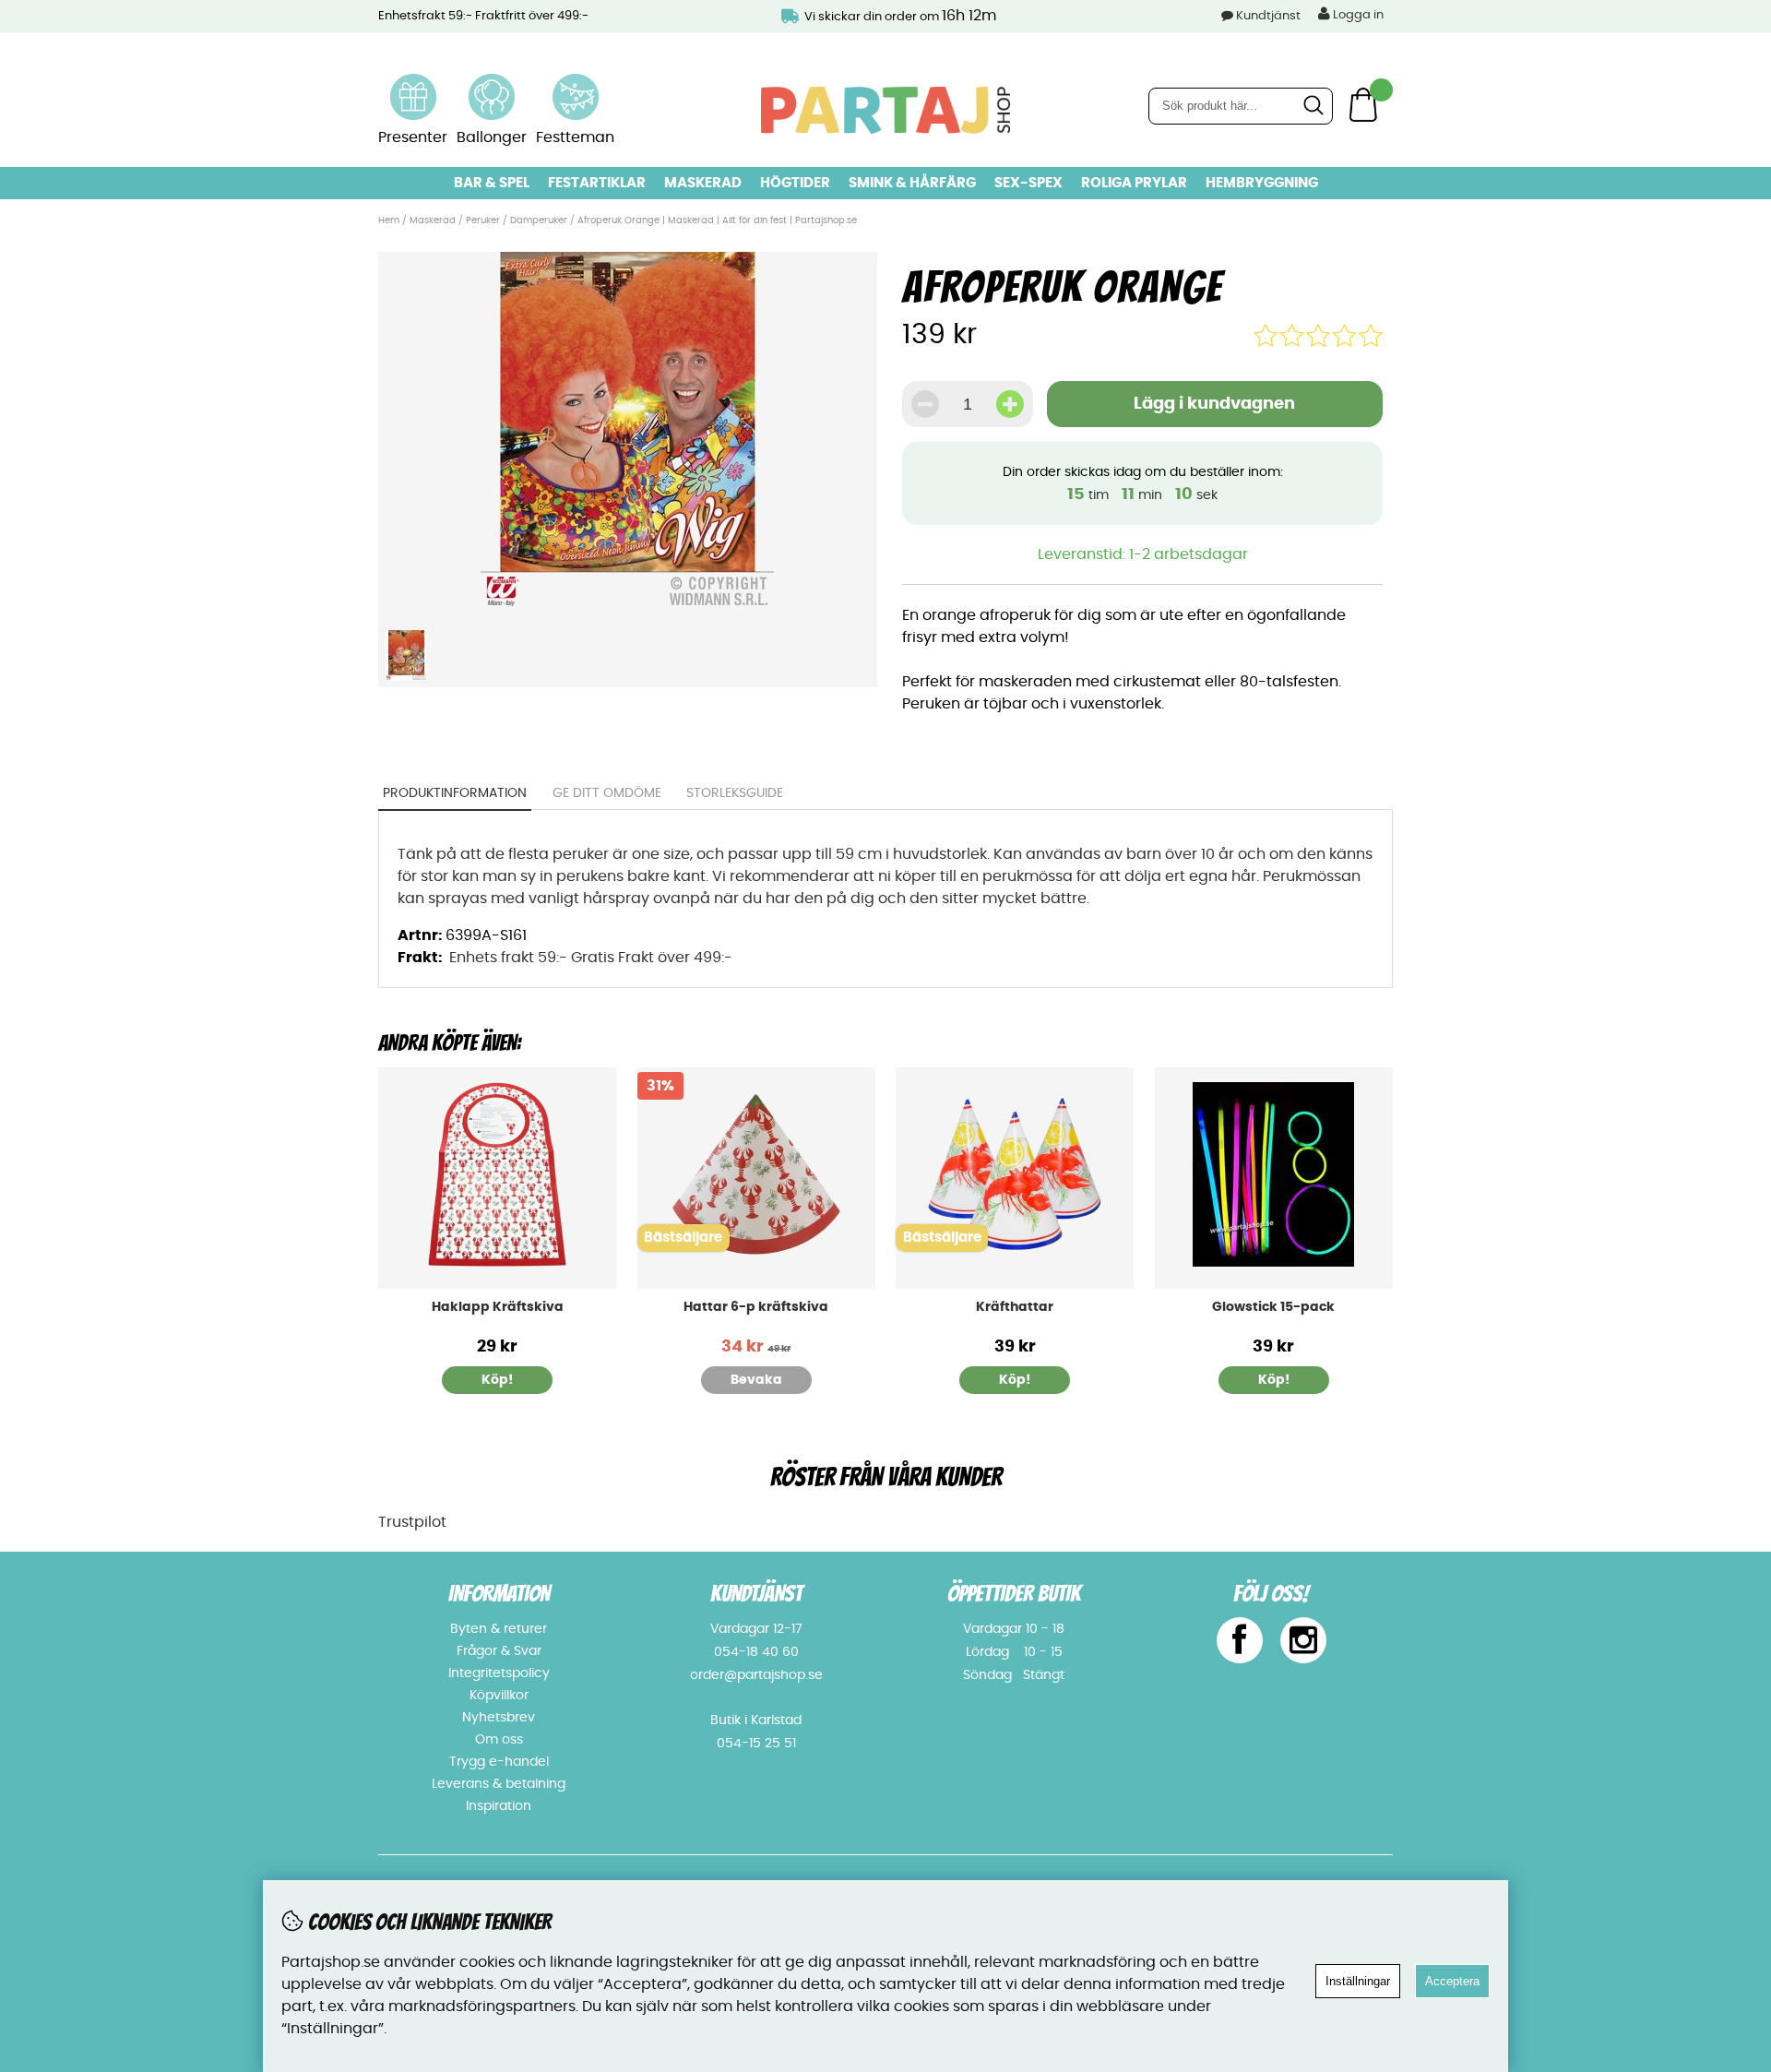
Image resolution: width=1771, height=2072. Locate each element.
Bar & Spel (492, 183)
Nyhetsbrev (499, 1718)
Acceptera (1452, 1981)
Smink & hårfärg (912, 183)
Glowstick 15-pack (1273, 1307)
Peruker (483, 220)
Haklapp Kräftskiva (498, 1307)
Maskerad (703, 183)
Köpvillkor (499, 1696)
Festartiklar (597, 183)
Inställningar (1358, 1981)
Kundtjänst (1268, 16)
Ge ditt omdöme (607, 793)
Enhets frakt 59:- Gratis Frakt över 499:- (591, 958)
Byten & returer (499, 1629)
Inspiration (499, 1806)
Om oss (499, 1740)
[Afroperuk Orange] (627, 607)
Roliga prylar (1134, 183)
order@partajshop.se (756, 1675)
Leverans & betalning (499, 1784)
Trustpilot (412, 1522)
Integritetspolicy (499, 1673)
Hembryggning (1262, 183)
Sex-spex (1028, 183)
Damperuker (539, 220)
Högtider (795, 183)
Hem (389, 220)
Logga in (1357, 15)
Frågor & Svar (499, 1651)
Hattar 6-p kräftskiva (756, 1307)
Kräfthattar (1015, 1307)
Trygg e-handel (499, 1762)
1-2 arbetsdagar (1189, 554)
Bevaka (756, 1380)
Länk (413, 85)
